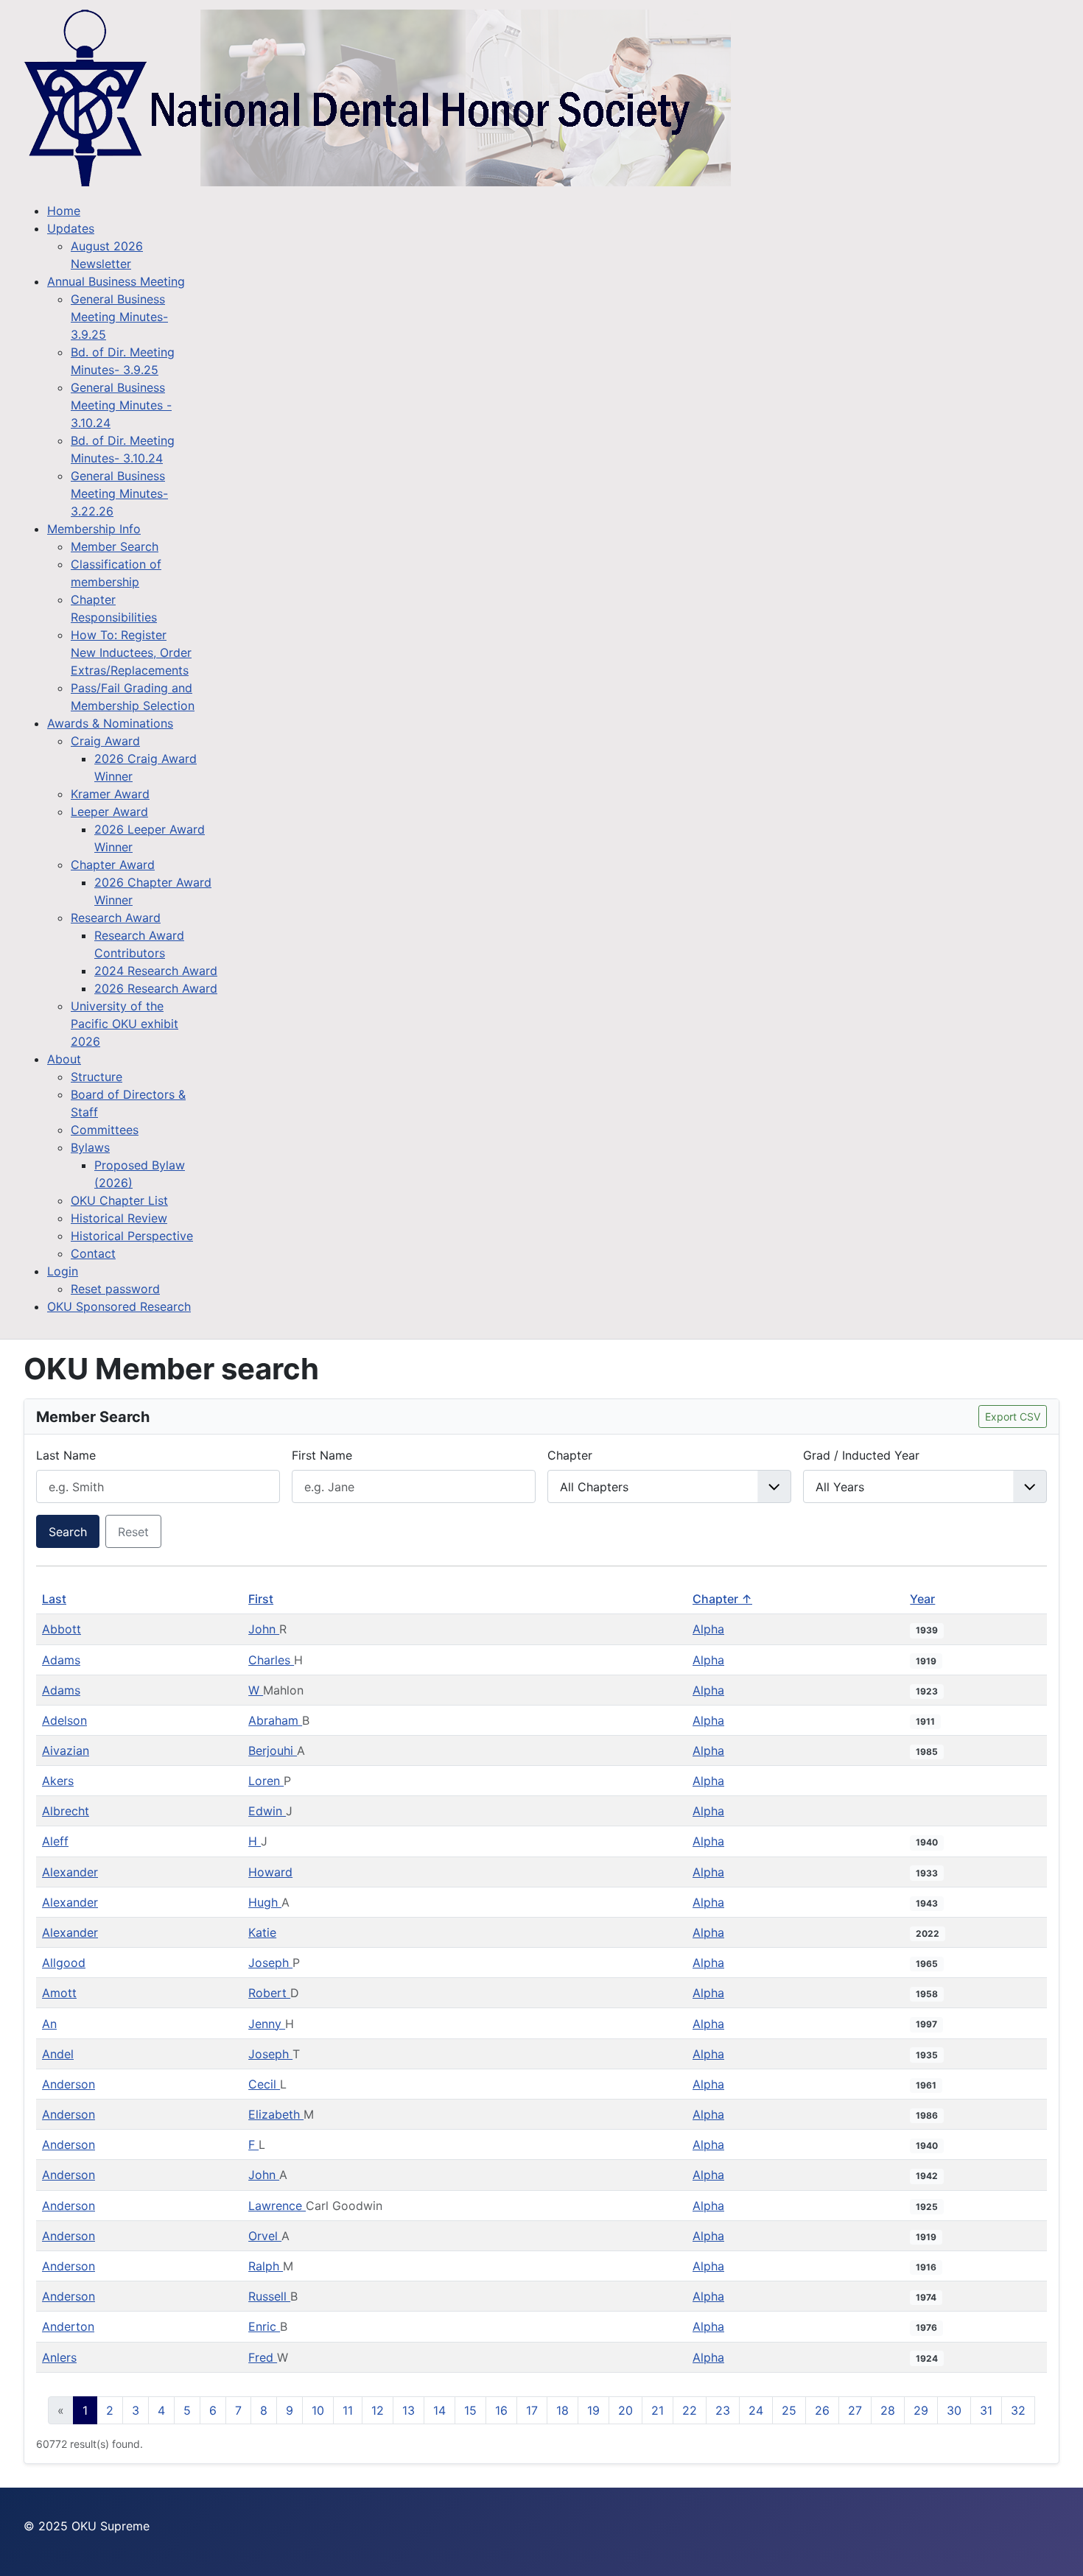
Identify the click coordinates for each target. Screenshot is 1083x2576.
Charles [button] (271, 1660)
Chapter (570, 1455)
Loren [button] (266, 1781)
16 (501, 2410)
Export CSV (1013, 1417)
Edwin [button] (267, 1811)
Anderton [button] (68, 2326)
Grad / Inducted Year (861, 1455)
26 (822, 2410)
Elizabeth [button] (276, 2114)
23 (723, 2410)
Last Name (66, 1455)
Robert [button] (269, 1993)
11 (348, 2410)
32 (1018, 2410)
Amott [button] (59, 1993)
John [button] (264, 1629)
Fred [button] (263, 2357)
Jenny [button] (267, 2024)
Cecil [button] (264, 2084)
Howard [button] (270, 1872)
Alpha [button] (708, 1629)
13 (409, 2410)
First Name (322, 1455)
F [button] (253, 2144)
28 (888, 2410)
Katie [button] (262, 1932)
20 (625, 2410)
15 (470, 2410)
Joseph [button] (270, 1963)
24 (756, 2410)
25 (789, 2410)
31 (986, 2410)
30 (954, 2410)
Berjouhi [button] (273, 1750)
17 (532, 2410)
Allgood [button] (64, 1963)
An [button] (49, 2024)
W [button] (256, 1690)
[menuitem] (64, 211)
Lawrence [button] (277, 2206)
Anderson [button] (69, 2084)
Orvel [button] (265, 2236)
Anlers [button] (59, 2357)
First (261, 1599)
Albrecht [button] (66, 1811)
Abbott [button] (62, 1629)
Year (922, 1599)
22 (690, 2410)
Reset (133, 1532)
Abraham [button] (275, 1720)
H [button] (255, 1841)
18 (562, 2410)
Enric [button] (264, 2326)
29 (921, 2410)
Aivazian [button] (66, 1750)
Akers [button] (58, 1781)
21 (658, 2410)
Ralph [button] (266, 2266)
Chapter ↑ (722, 1599)
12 (378, 2410)
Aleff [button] (55, 1841)
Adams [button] (61, 1660)
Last (54, 1599)
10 (318, 2410)
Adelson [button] (64, 1720)
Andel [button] (58, 2054)
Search (68, 1532)
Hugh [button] (265, 1902)
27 (855, 2410)
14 (439, 2410)
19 (593, 2410)
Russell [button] (269, 2296)
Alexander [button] (70, 1872)
